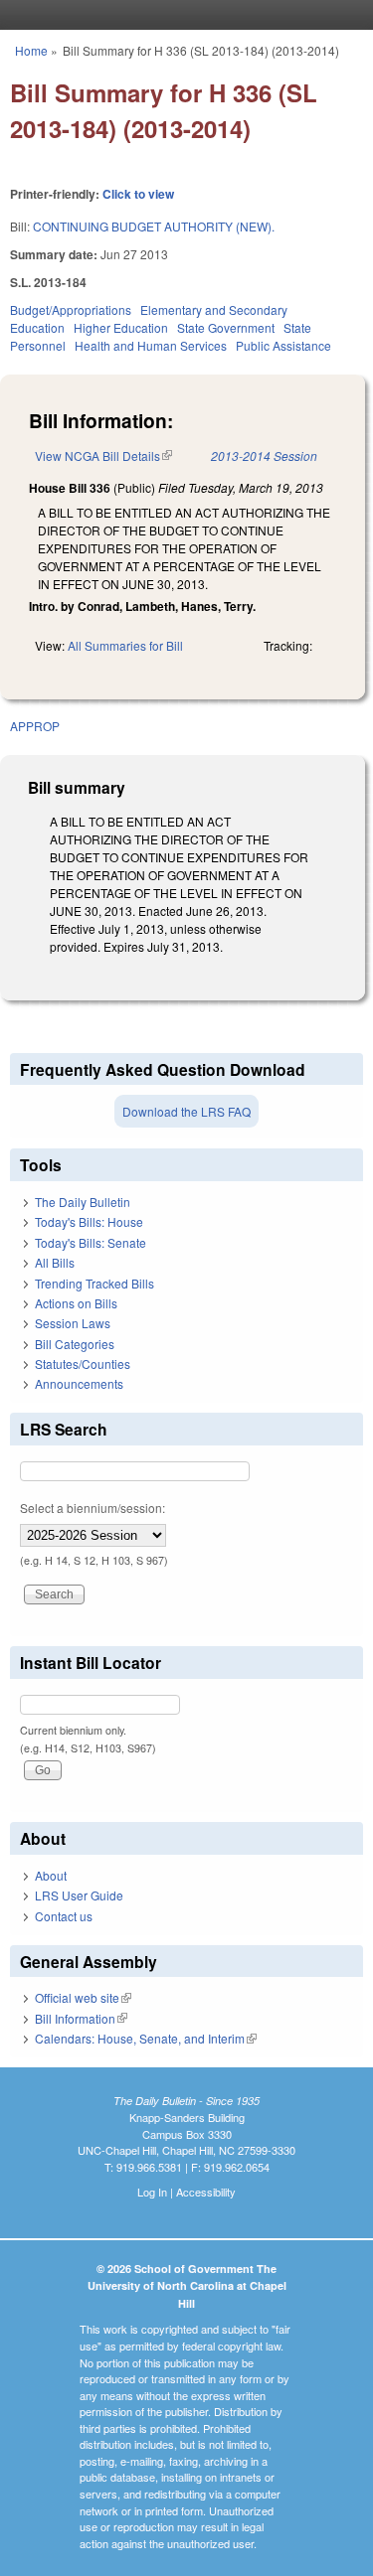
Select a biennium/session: (93, 1508)
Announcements (79, 1383)
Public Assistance (283, 345)
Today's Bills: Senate (91, 1242)
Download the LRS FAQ (186, 1111)
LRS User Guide (79, 1895)
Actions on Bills (76, 1303)
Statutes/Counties (83, 1364)
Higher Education (121, 327)
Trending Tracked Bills (94, 1283)
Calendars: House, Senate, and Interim (146, 2038)
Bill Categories (75, 1344)
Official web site (83, 1997)
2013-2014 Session (264, 455)
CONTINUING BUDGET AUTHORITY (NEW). (154, 226)
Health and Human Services (151, 345)
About (51, 1875)
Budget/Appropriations (71, 309)
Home (31, 50)
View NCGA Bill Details (103, 455)
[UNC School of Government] (182, 15)
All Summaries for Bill (125, 645)
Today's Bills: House (89, 1221)
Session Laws (73, 1323)
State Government (226, 327)
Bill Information (81, 2018)
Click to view (138, 194)
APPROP (35, 726)
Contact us (64, 1916)
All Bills (55, 1262)
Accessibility (206, 2192)
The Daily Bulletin (83, 1202)
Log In (152, 2192)
